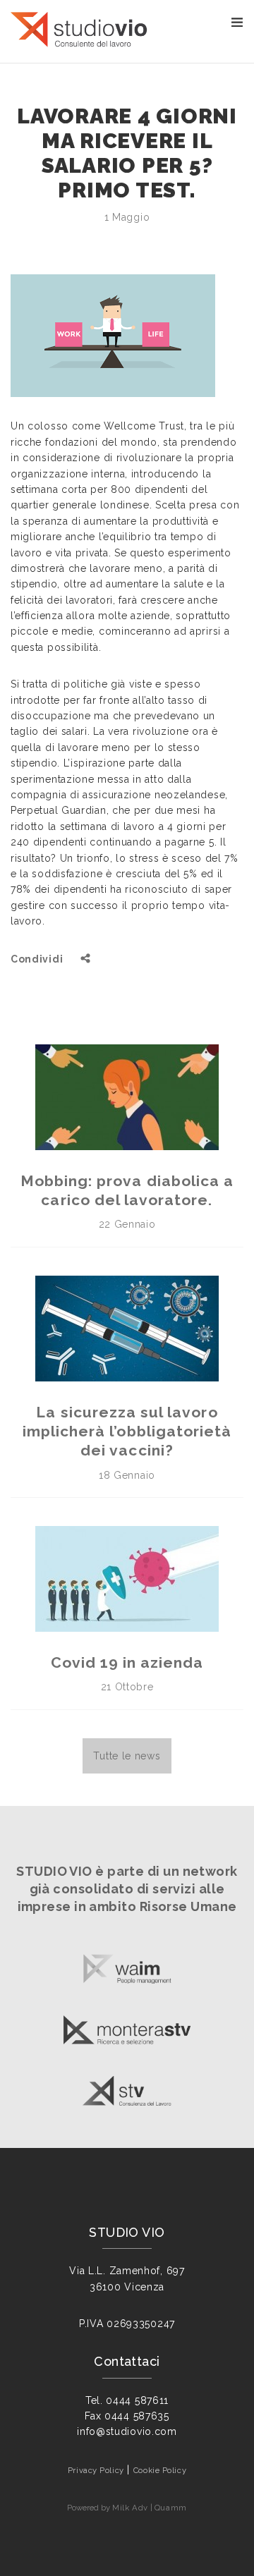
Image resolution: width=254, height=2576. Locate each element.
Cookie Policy (160, 2470)
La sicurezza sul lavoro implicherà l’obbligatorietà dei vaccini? (127, 1432)
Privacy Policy (96, 2470)
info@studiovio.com (127, 2431)
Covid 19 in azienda (127, 1662)
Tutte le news (127, 1756)
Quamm (171, 2508)
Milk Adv (130, 2508)
